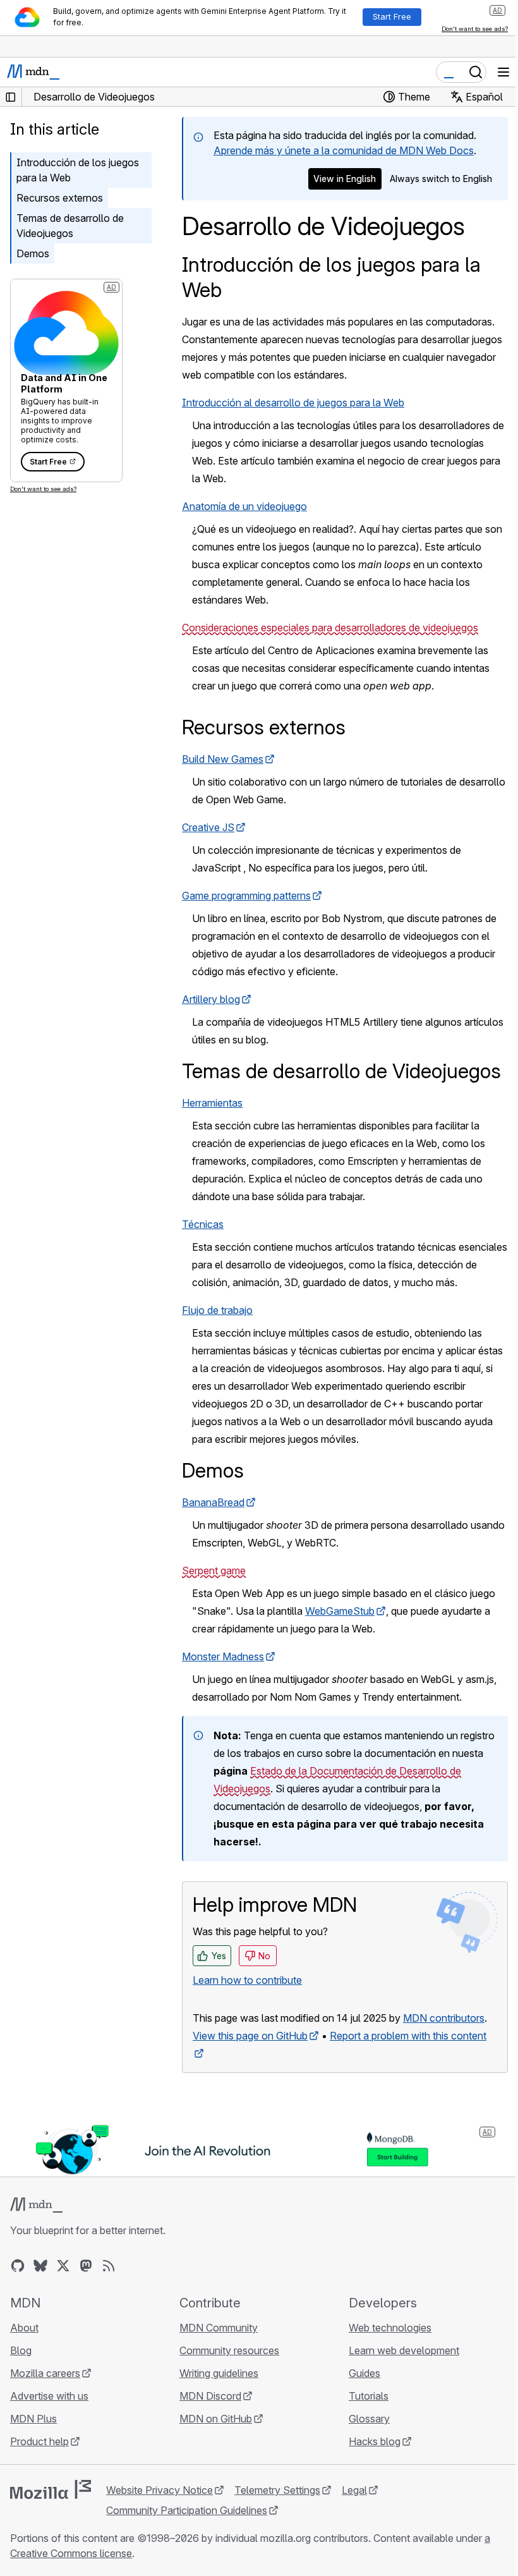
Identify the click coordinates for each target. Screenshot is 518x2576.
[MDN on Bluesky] (40, 2266)
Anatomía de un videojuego (244, 506)
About (24, 2328)
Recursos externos (60, 198)
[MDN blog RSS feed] (109, 2266)
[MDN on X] (63, 2266)
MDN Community (219, 2328)
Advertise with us (49, 2396)
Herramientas (212, 1103)
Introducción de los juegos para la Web (78, 170)
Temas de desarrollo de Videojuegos (70, 226)
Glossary (369, 2419)
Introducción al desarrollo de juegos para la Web (293, 403)
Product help (39, 2441)
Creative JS (208, 827)
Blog (21, 2350)
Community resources (229, 2350)
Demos (33, 253)
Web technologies (390, 2328)
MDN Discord (210, 2396)
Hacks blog (375, 2441)
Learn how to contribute (247, 1980)
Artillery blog (211, 999)
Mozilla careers (45, 2373)
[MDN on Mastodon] (86, 2266)
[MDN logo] (36, 2205)
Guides (364, 2373)
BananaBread (213, 1502)
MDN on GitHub (216, 2419)
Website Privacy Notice (160, 2490)
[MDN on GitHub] (18, 2266)
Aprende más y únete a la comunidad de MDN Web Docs (344, 150)
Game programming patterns (246, 896)
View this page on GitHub (250, 2036)
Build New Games (223, 759)
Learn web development (404, 2350)
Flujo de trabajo (217, 1310)
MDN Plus (33, 2419)
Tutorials (369, 2396)
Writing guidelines (219, 2373)
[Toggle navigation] (503, 72)
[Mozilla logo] (51, 2489)
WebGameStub (340, 1611)
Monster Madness (223, 1656)
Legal (354, 2490)
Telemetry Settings (277, 2490)
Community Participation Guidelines (187, 2510)
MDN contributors (444, 2018)
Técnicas (203, 1224)
